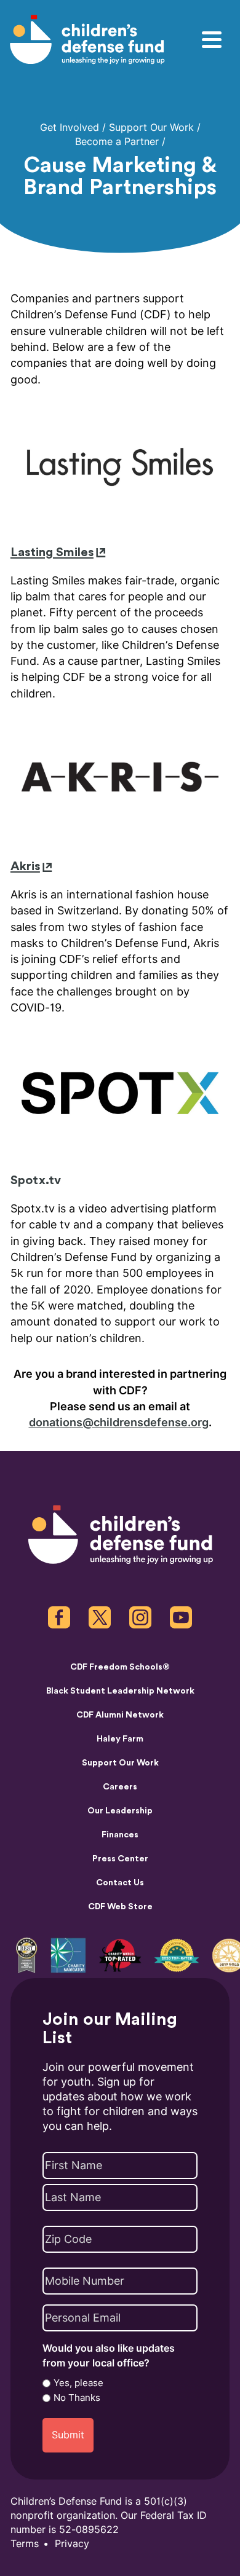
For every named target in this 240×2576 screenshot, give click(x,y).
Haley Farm (120, 1739)
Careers (120, 1787)
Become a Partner (117, 142)
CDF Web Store (120, 1907)
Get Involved (70, 128)
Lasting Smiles (52, 552)
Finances (120, 1835)
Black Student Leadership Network (120, 1691)
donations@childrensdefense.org (119, 1423)
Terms (25, 2544)
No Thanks (77, 2398)
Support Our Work (151, 128)
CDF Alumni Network (120, 1715)
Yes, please (78, 2383)
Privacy (72, 2544)
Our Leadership (120, 1811)
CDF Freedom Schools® (120, 1667)
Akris (25, 866)
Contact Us (120, 1883)
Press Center (120, 1859)
